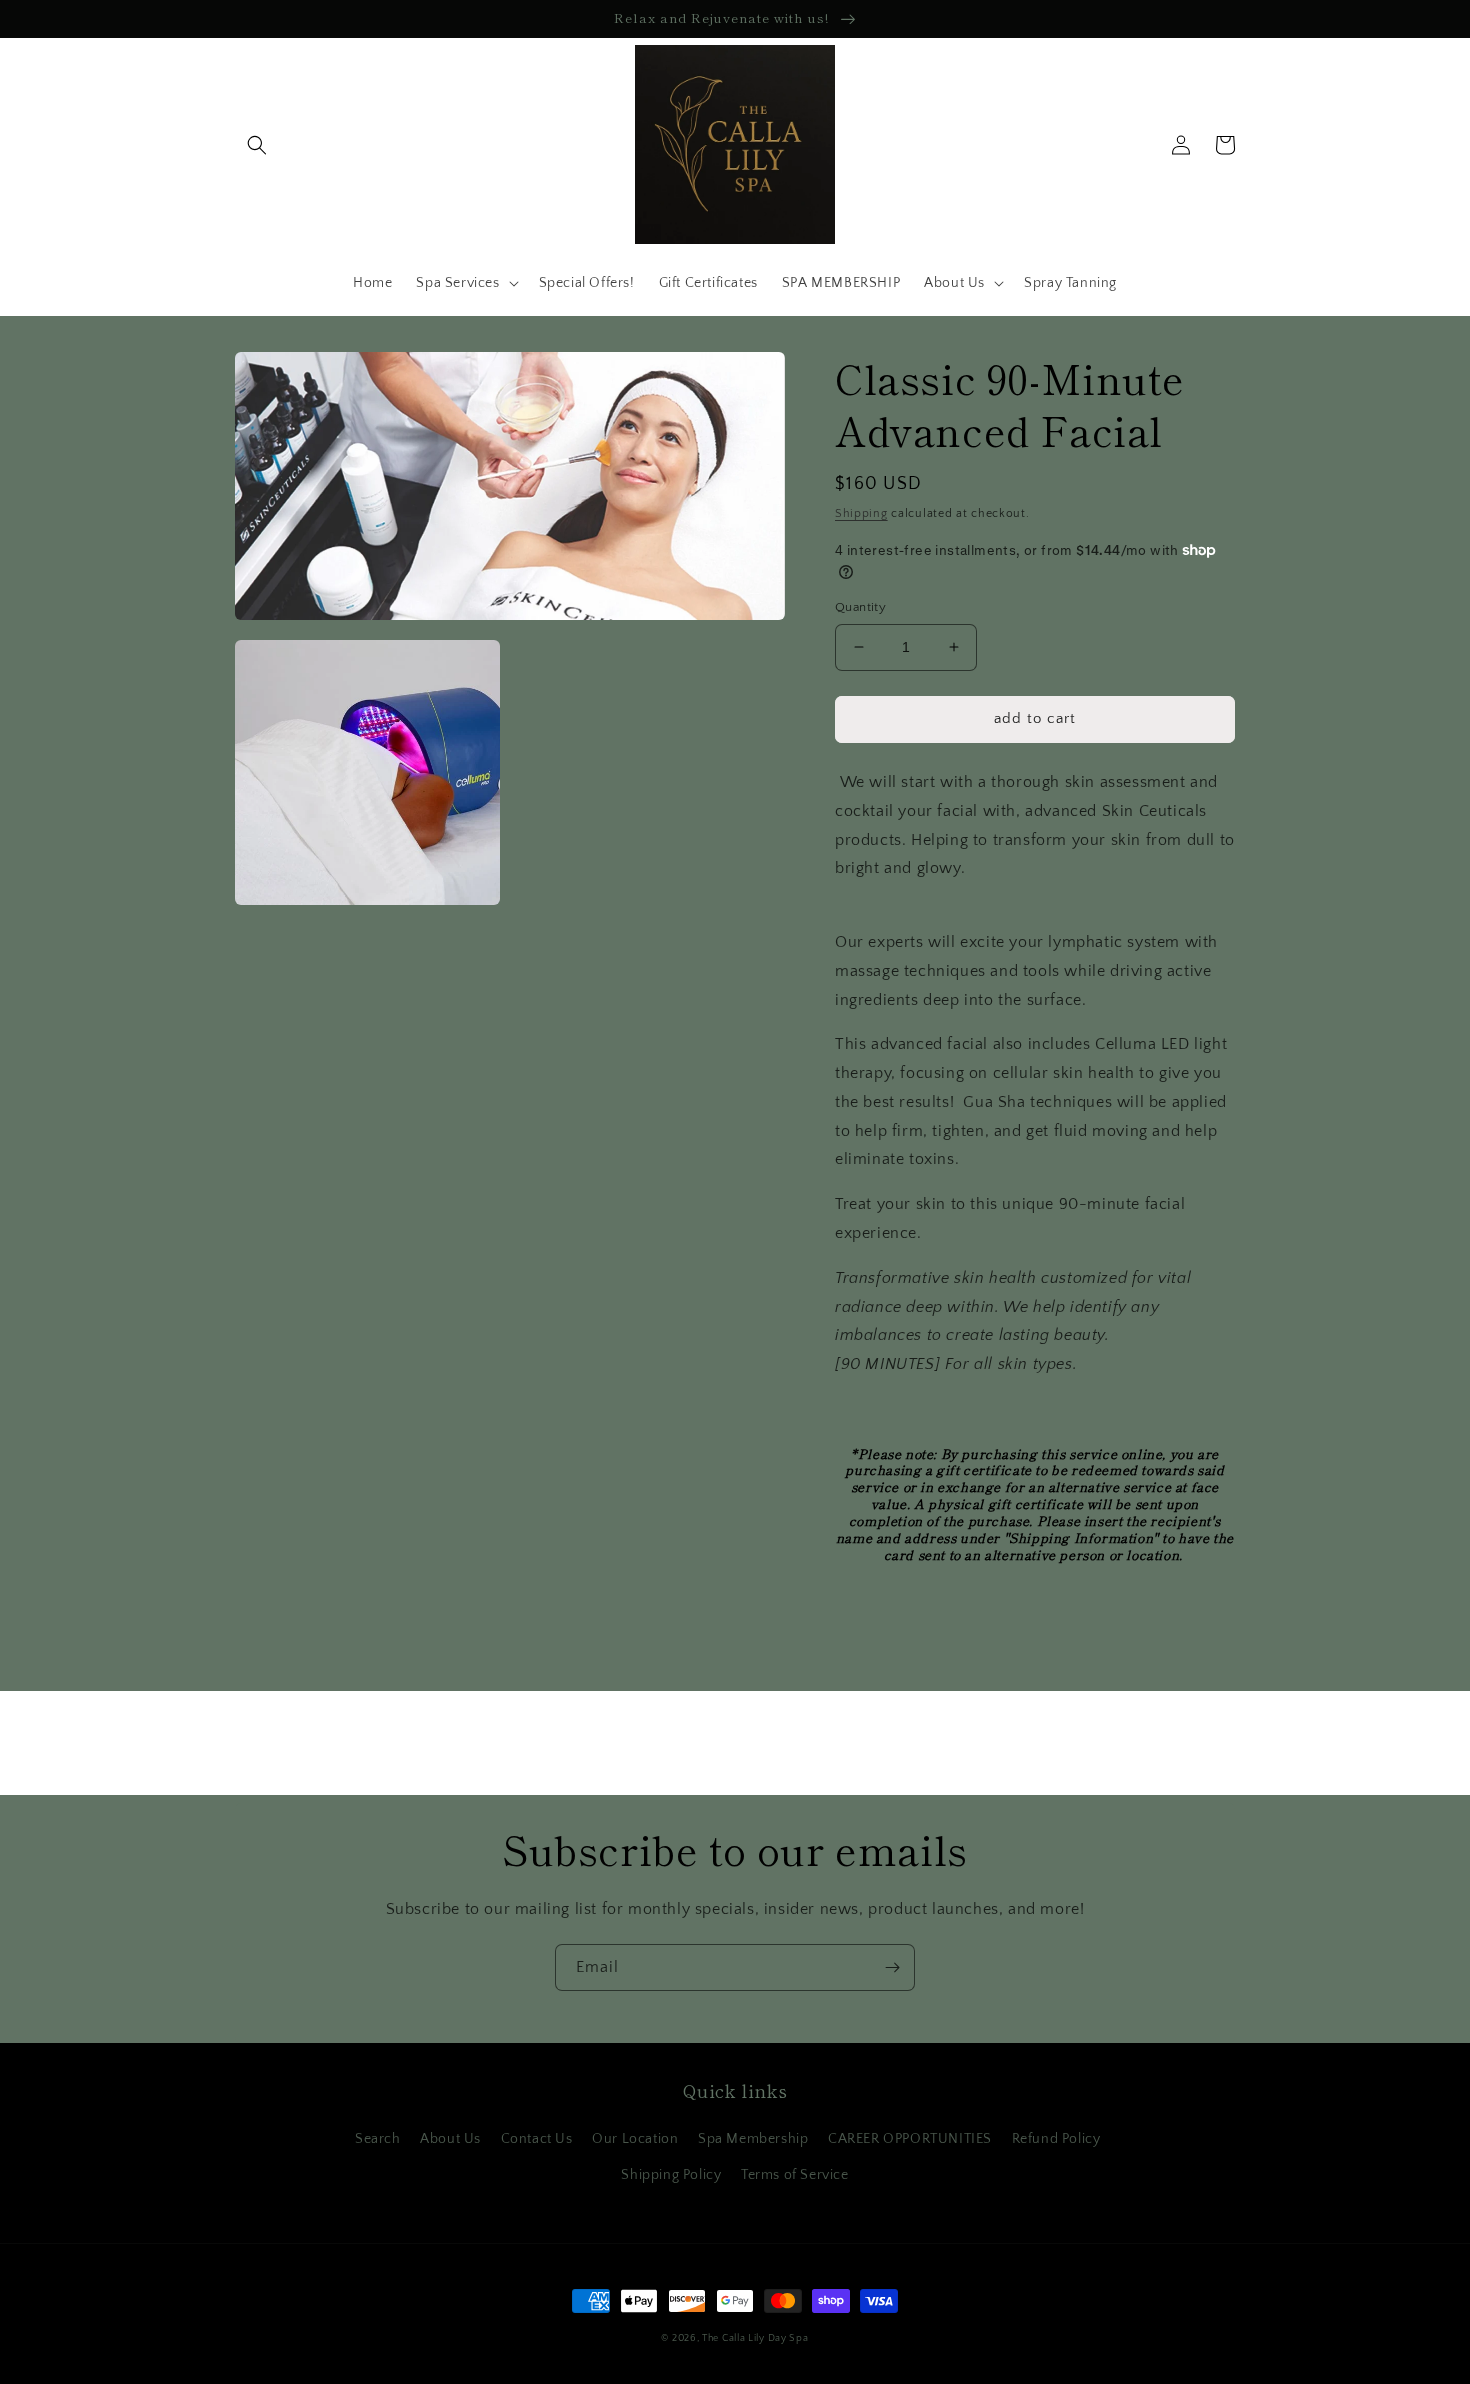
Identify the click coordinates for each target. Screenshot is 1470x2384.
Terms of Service (795, 2175)
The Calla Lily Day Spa (755, 2338)
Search (378, 2139)
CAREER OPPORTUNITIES (910, 2139)
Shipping (861, 513)
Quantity (860, 607)
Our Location (635, 2139)
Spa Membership (753, 2139)
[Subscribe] (892, 1967)
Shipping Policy (671, 2175)
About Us (450, 2139)
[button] (257, 145)
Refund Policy (1056, 2139)
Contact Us (537, 2139)
